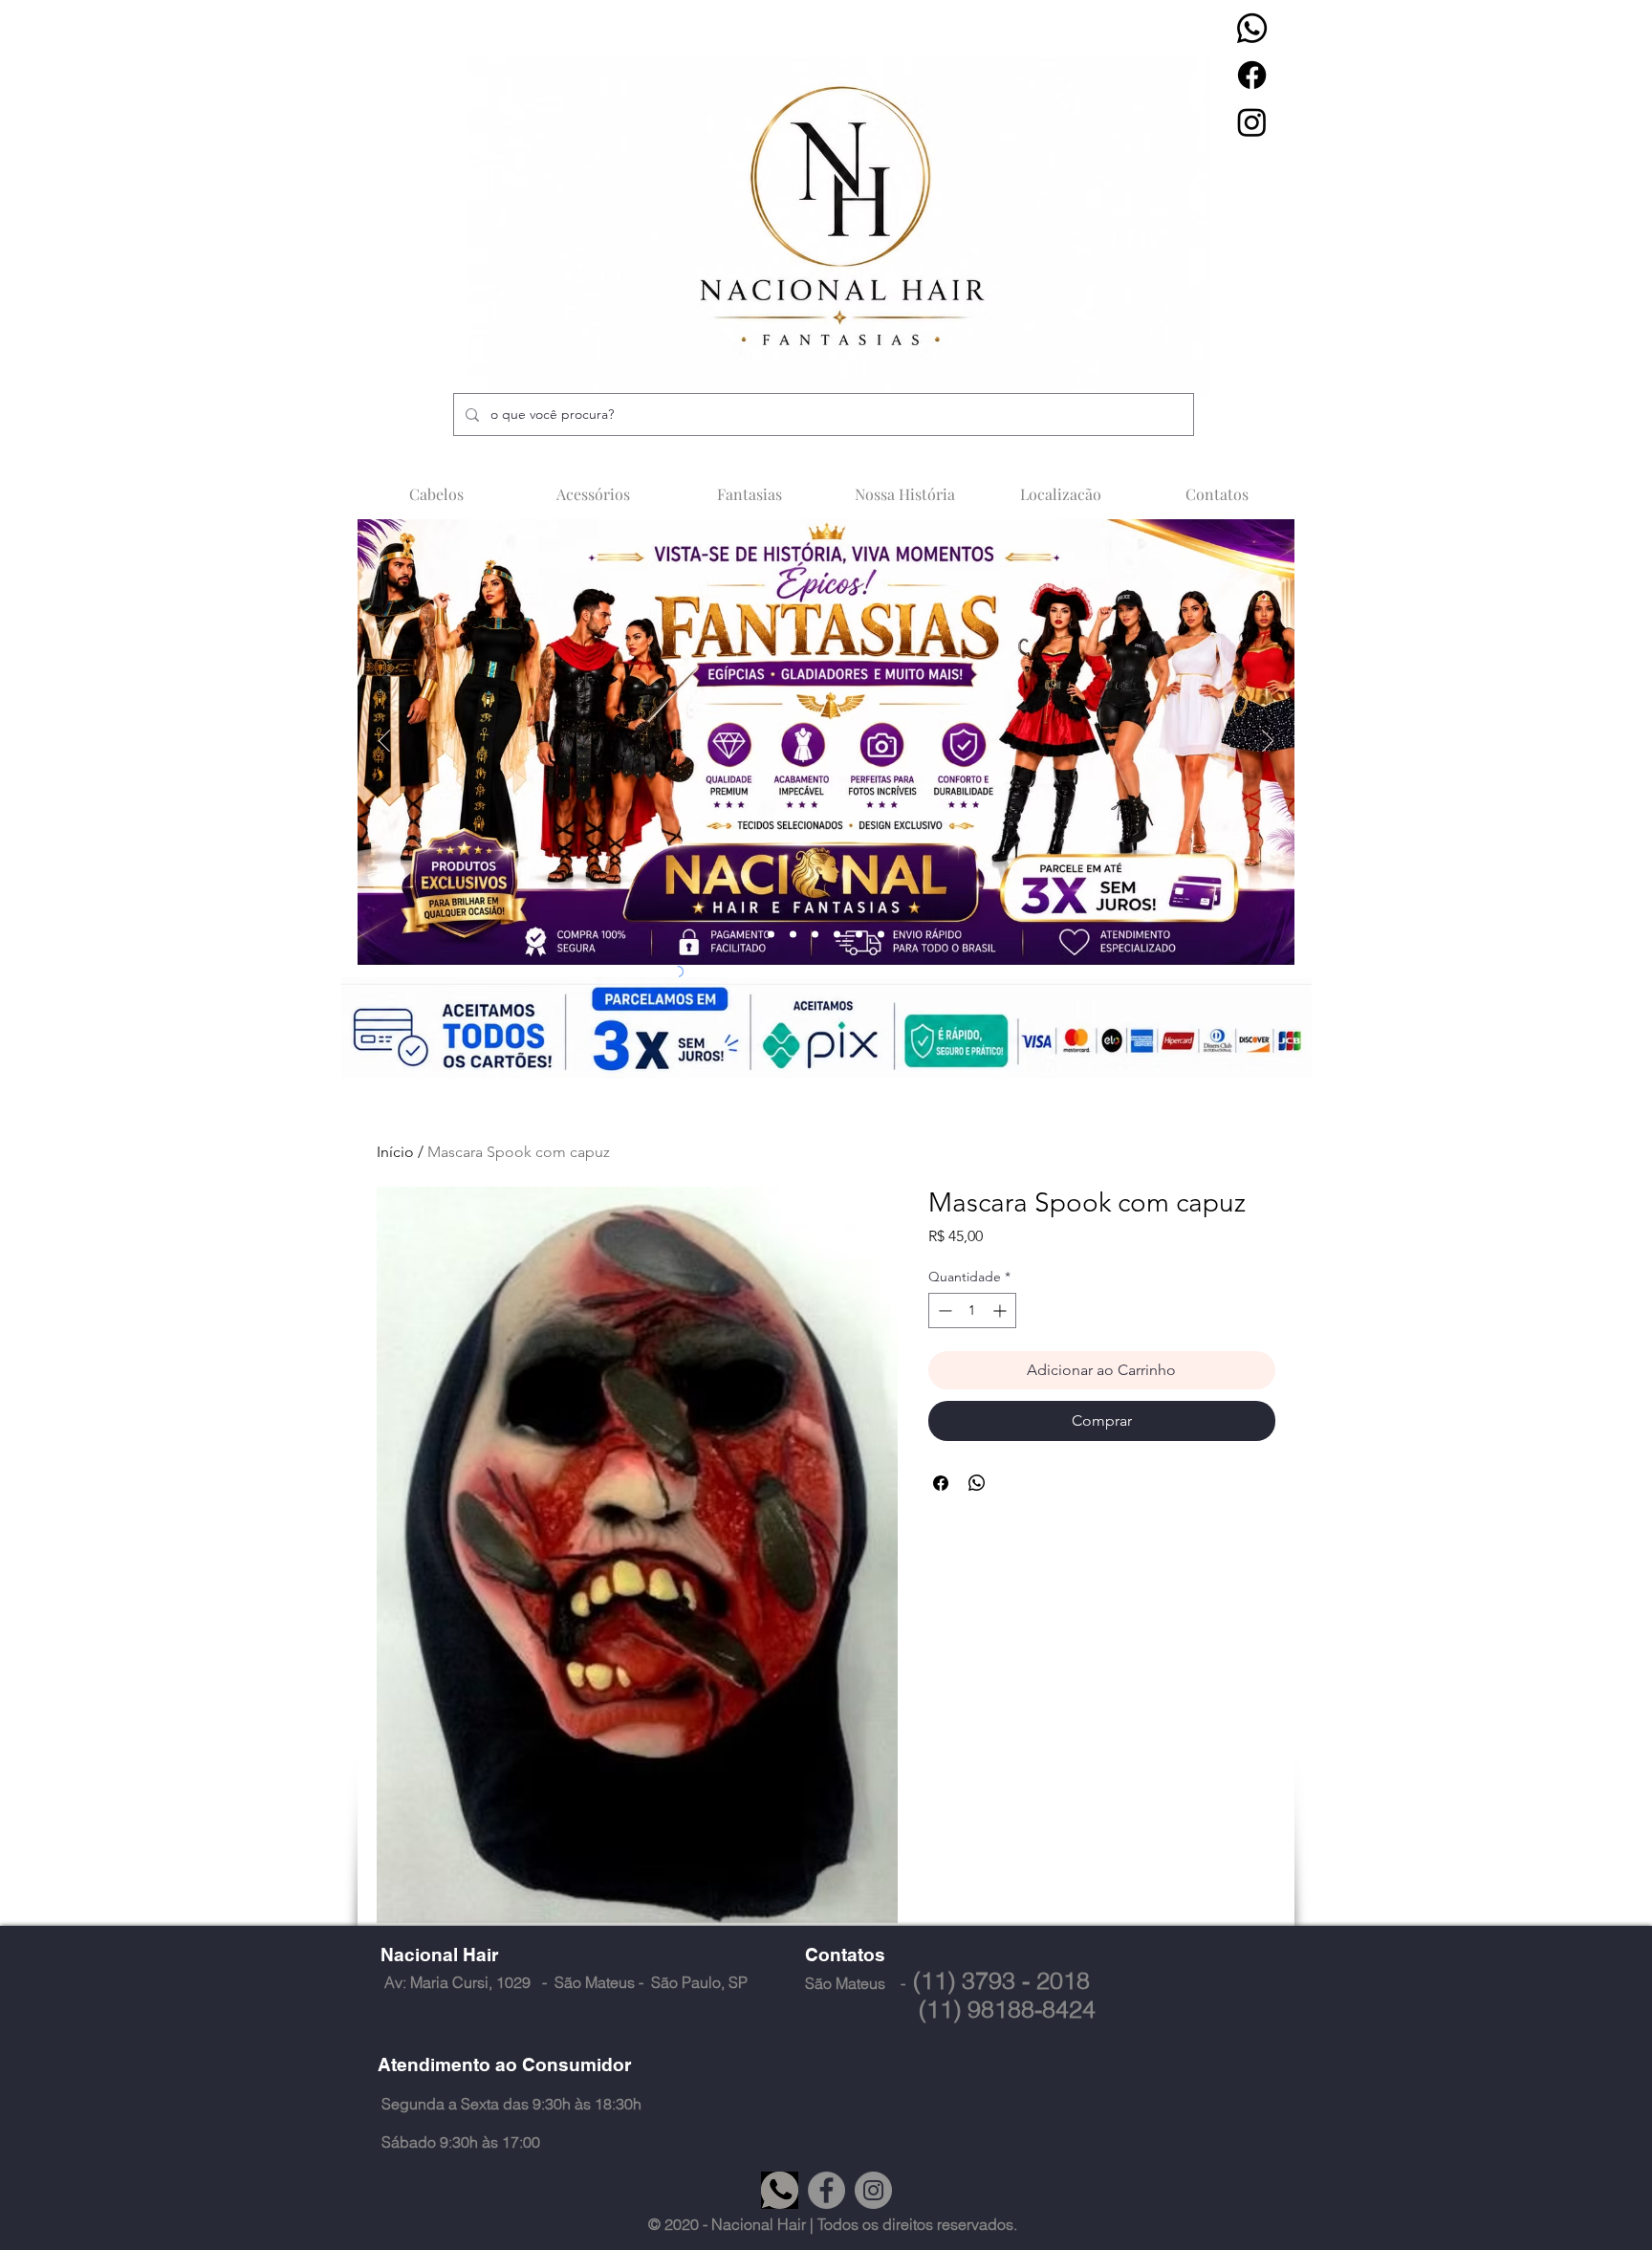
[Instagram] (1252, 122)
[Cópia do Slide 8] (881, 935)
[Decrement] (943, 1311)
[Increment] (1001, 1311)
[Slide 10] (837, 935)
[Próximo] (1268, 742)
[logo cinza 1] (780, 2190)
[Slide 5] (859, 935)
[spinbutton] (972, 1311)
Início (395, 1152)
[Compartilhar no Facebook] (941, 1483)
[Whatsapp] (1252, 28)
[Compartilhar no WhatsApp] (977, 1483)
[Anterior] (384, 742)
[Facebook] (1252, 75)
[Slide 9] (815, 935)
